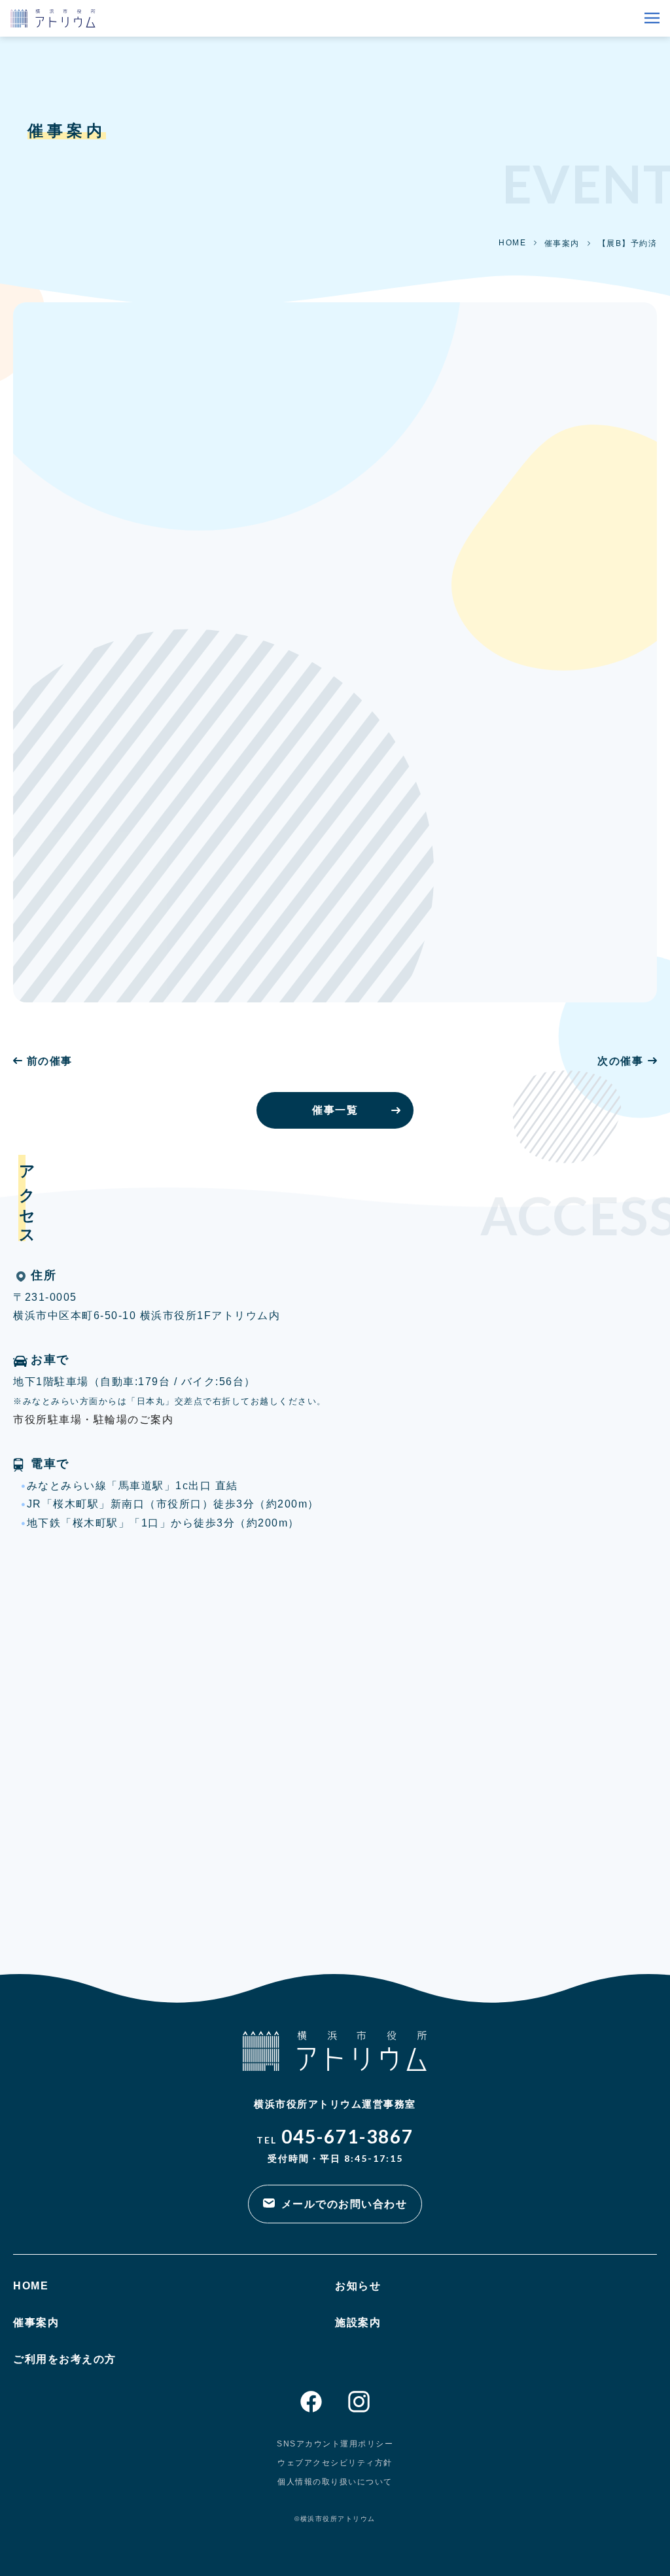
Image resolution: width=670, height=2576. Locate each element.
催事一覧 (335, 1110)
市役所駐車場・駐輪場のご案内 (93, 1420)
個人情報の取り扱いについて (335, 2482)
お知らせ (358, 2286)
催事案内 (562, 243)
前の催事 (50, 1061)
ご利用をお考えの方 (65, 2359)
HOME (512, 243)
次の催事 (620, 1061)
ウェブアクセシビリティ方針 (335, 2463)
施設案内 (358, 2322)
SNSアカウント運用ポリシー (335, 2444)
